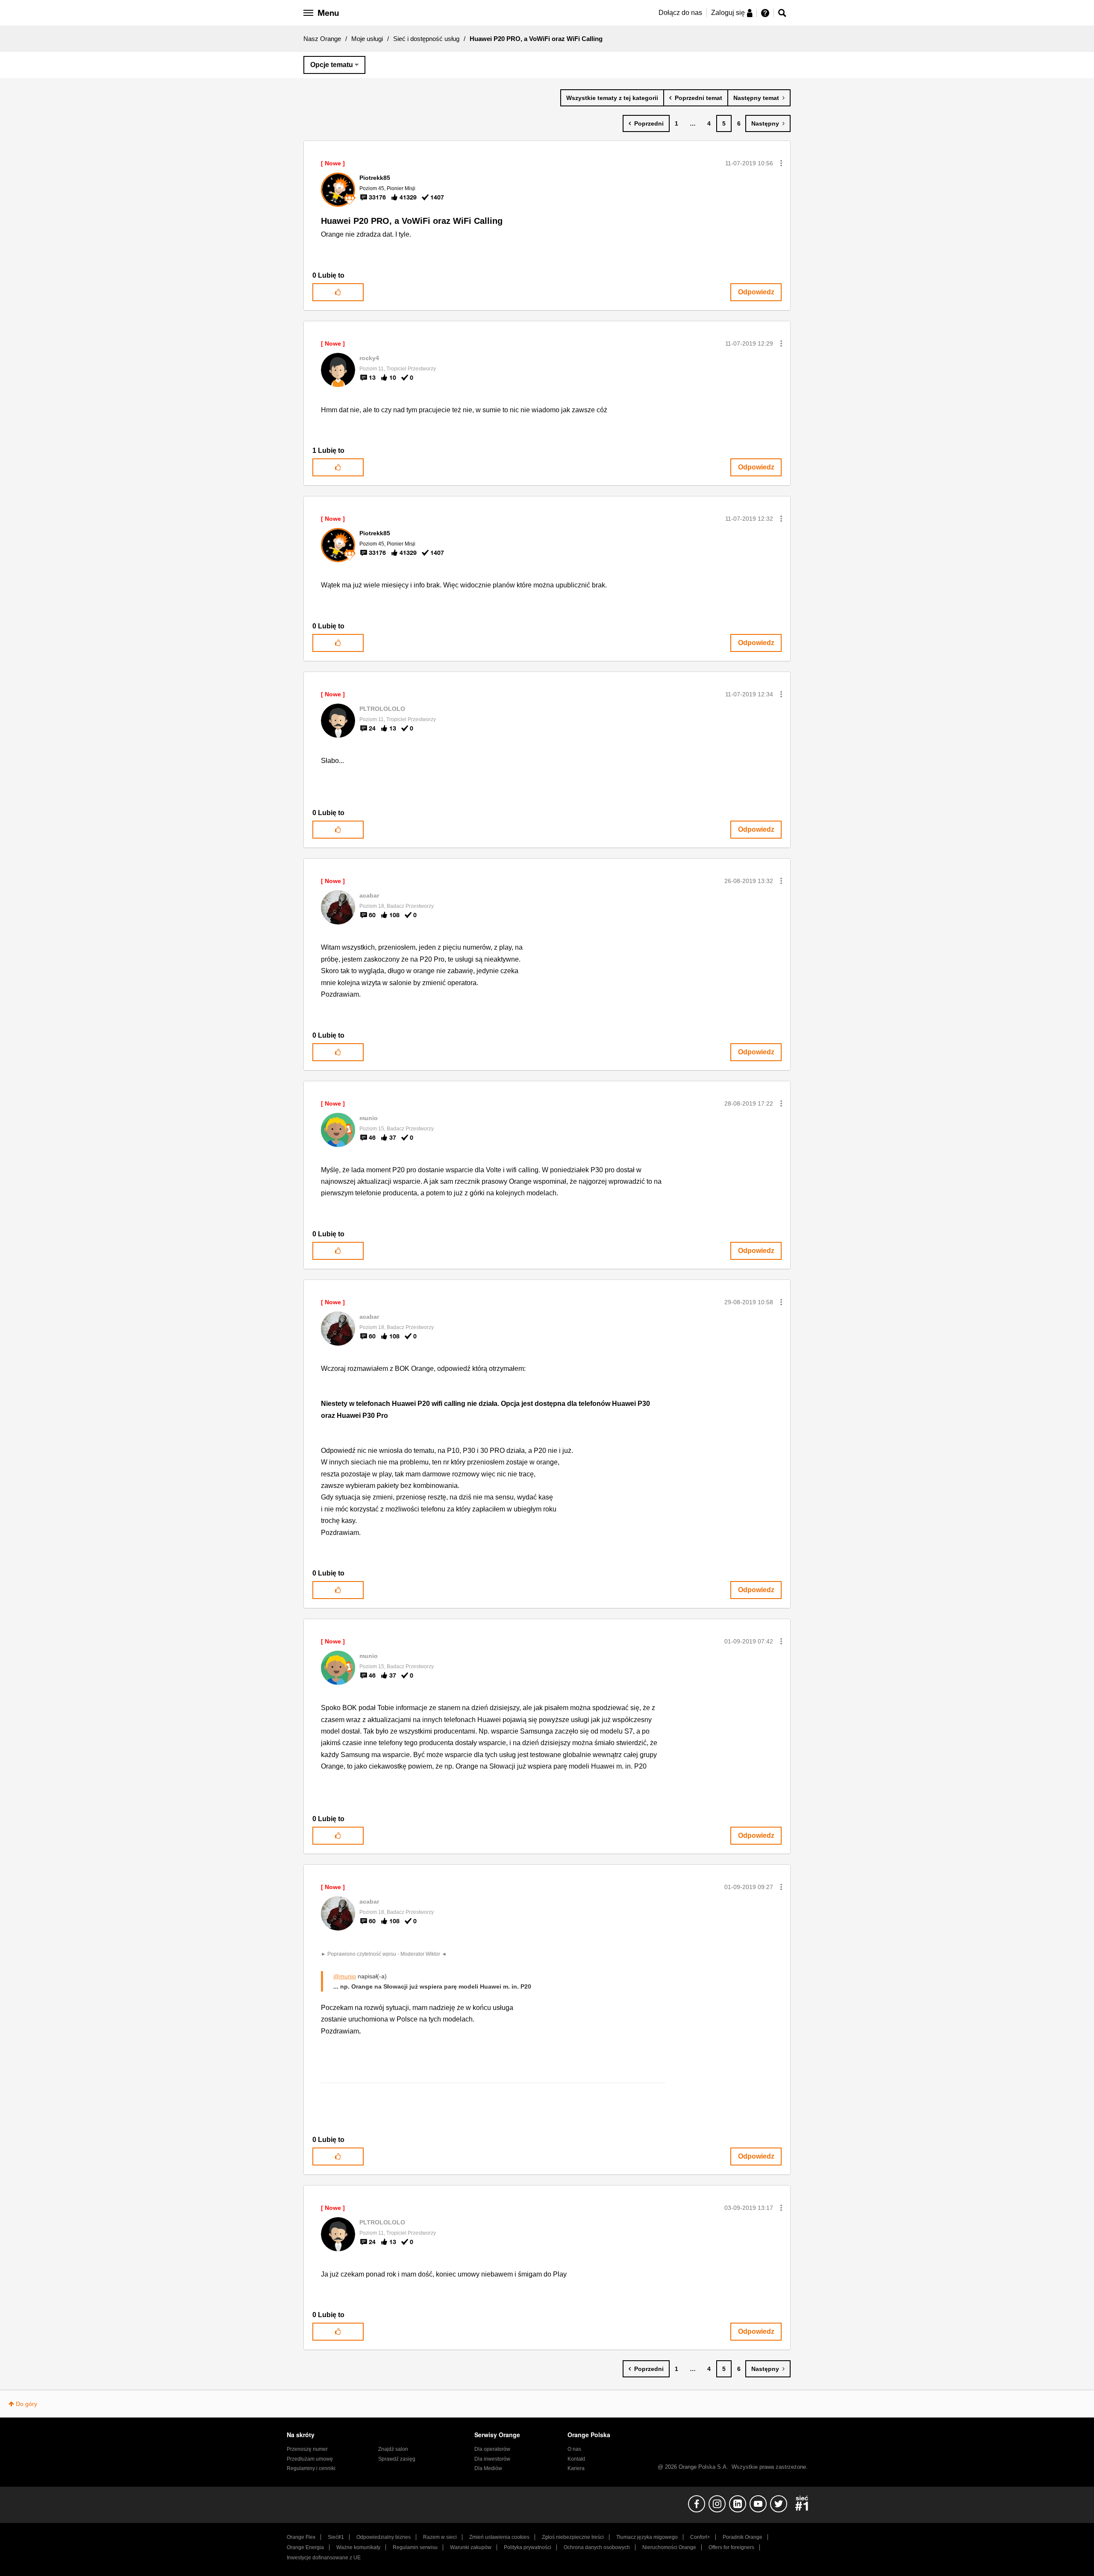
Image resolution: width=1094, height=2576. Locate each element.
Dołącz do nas (680, 13)
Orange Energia (305, 2547)
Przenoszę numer (307, 2449)
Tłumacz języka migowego (647, 2537)
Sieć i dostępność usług (426, 39)
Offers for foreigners (731, 2547)
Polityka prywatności (528, 2547)
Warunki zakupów (471, 2547)
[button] (781, 163)
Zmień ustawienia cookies (499, 2537)
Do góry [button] (26, 2404)
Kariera (576, 2468)
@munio (345, 1976)
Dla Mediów (488, 2468)
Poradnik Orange (743, 2537)
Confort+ (700, 2537)
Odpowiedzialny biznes (384, 2537)
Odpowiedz (756, 292)
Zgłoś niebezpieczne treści (573, 2537)
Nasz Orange (322, 39)
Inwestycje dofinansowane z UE (324, 2558)
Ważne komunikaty (358, 2547)
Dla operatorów (492, 2449)
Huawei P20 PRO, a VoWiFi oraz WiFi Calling (412, 221)
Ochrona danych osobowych (597, 2547)
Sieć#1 (336, 2537)
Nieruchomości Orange (669, 2547)
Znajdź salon (393, 2449)
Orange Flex (301, 2537)
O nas (574, 2449)
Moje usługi (367, 39)
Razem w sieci (440, 2537)
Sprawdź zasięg (397, 2459)
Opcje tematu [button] (332, 65)
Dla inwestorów (492, 2459)
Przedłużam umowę (310, 2459)
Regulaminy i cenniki (311, 2468)
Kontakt (576, 2459)
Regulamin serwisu (415, 2547)
